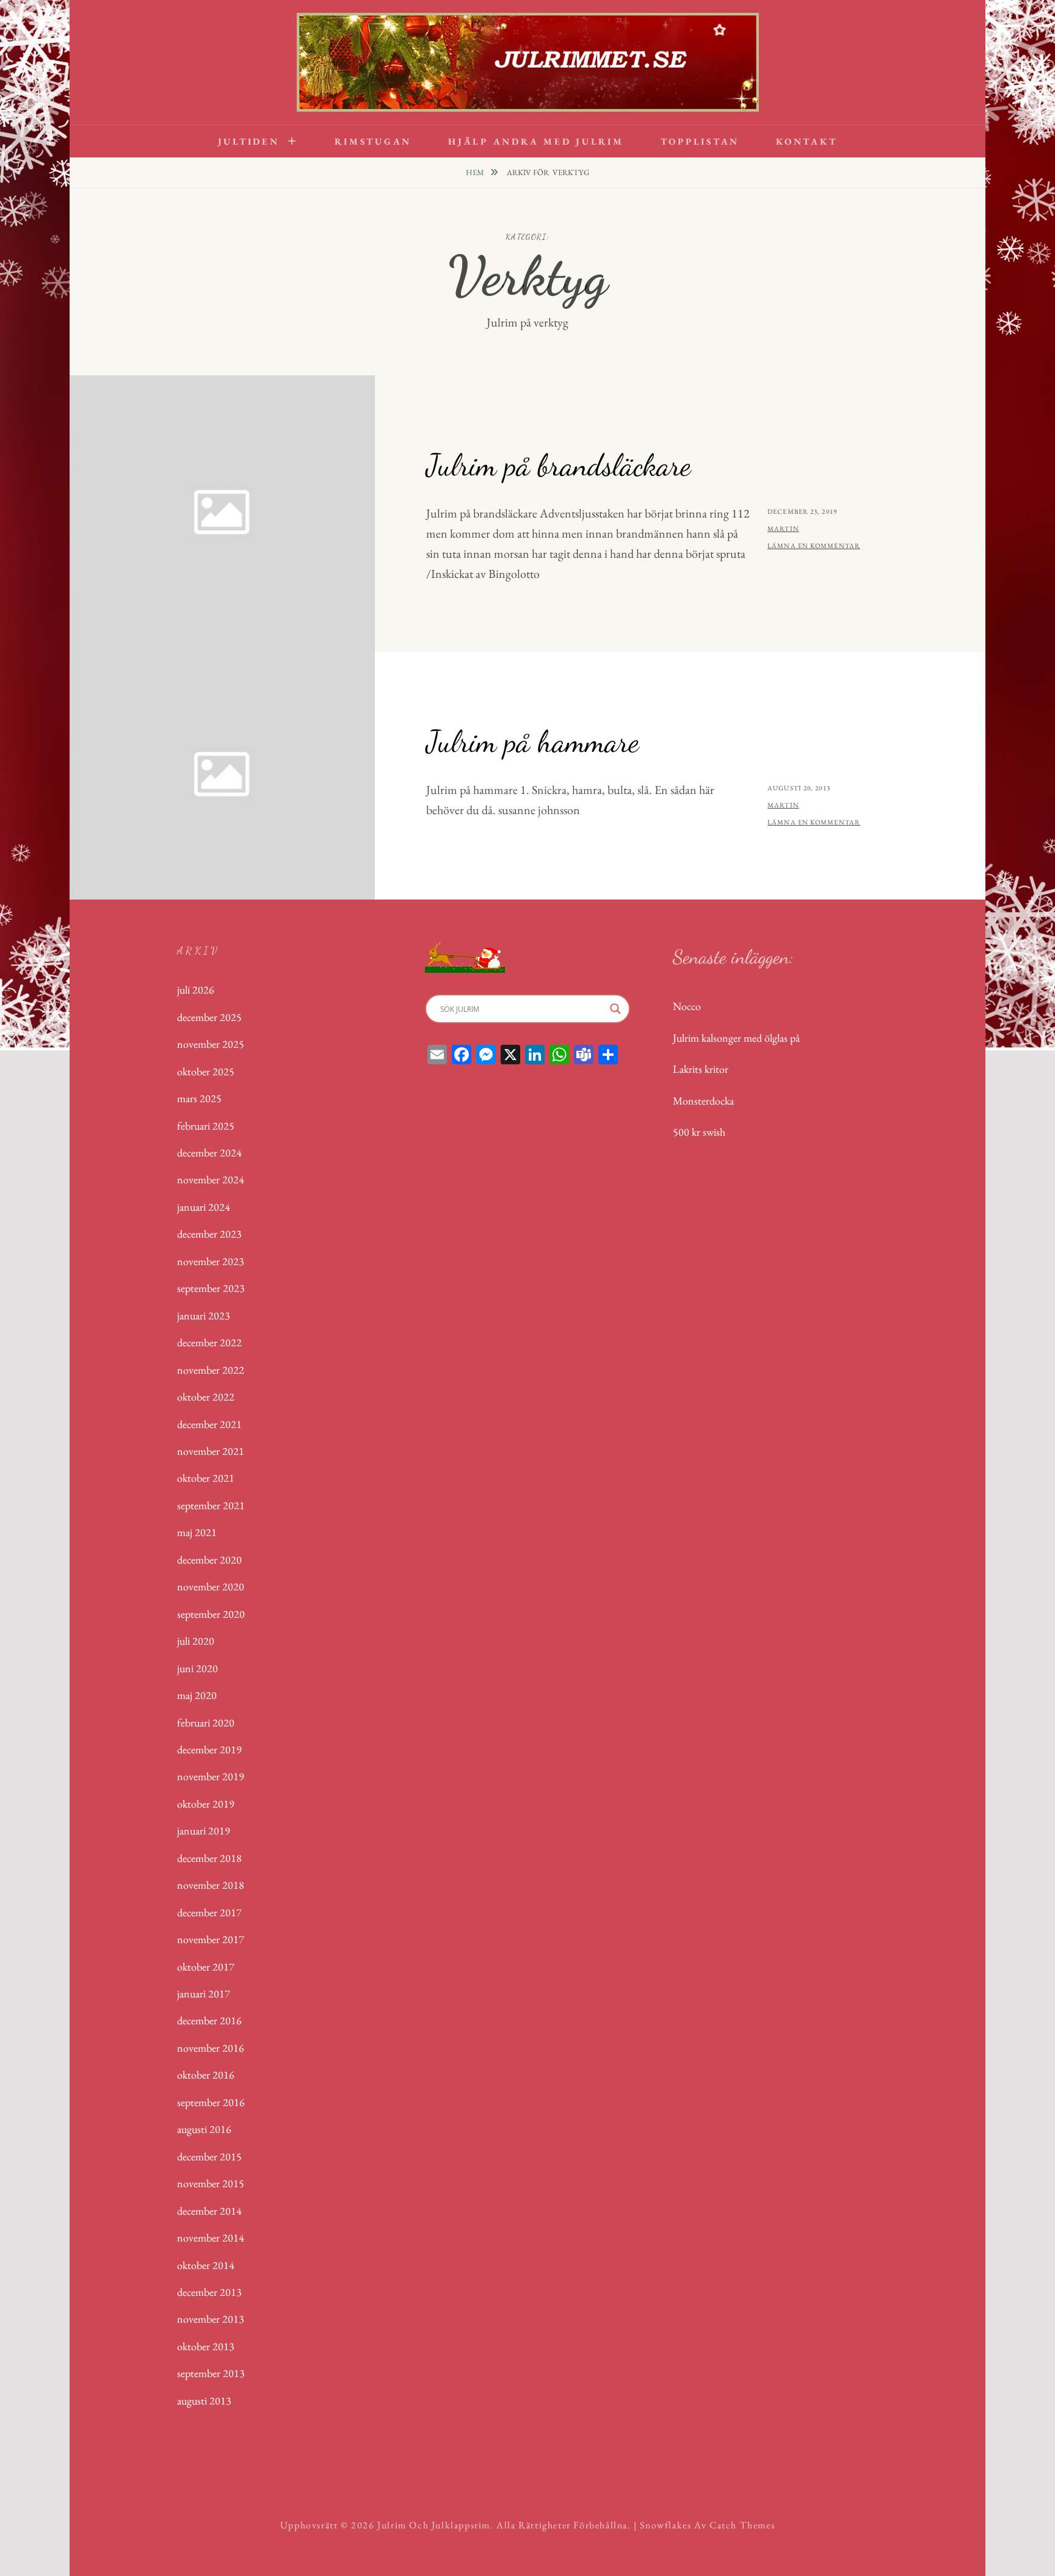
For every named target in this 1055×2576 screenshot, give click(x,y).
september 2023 (211, 1288)
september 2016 (211, 2102)
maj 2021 (197, 1532)
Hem (476, 172)
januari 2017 (204, 1993)
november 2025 (211, 1044)
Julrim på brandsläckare (559, 465)
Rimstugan (373, 141)
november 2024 (211, 1179)
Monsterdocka (703, 1101)
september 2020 (211, 1614)
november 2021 (211, 1451)
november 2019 (211, 1776)
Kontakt (807, 141)
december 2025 (209, 1017)
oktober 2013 (206, 2346)
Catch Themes (742, 2525)
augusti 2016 (204, 2129)
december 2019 (209, 1749)
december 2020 (209, 1560)
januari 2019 (204, 1831)
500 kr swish (699, 1132)
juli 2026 (196, 990)
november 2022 (211, 1370)
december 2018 (209, 1858)
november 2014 (211, 2238)
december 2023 (209, 1234)
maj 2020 (197, 1695)
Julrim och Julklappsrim (434, 2525)
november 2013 (211, 2319)
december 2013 (209, 2292)
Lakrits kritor (701, 1069)
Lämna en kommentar (814, 546)
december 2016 (209, 2020)
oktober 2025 (206, 1071)
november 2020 (211, 1586)
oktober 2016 (206, 2075)
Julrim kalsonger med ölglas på (736, 1038)
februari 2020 (206, 1723)
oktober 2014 (206, 2265)
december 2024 (209, 1153)
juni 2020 (198, 1668)
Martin (783, 529)
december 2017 (209, 1912)
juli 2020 (196, 1641)
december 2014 (209, 2211)
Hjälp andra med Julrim (536, 141)
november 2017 (211, 1939)
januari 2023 (204, 1315)
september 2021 (211, 1505)
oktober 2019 (206, 1804)
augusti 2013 (204, 2401)
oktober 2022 (206, 1397)
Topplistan (700, 141)
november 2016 (211, 2048)
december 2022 (209, 1342)
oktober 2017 (206, 1967)
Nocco (687, 1006)
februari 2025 (206, 1126)
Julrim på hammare (533, 741)
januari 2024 (204, 1207)
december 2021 (209, 1424)
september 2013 (211, 2373)
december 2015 (209, 2156)
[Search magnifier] (615, 1009)
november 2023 (211, 1261)
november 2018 (211, 1885)
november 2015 (211, 2183)
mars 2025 (199, 1098)
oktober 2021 (206, 1478)
